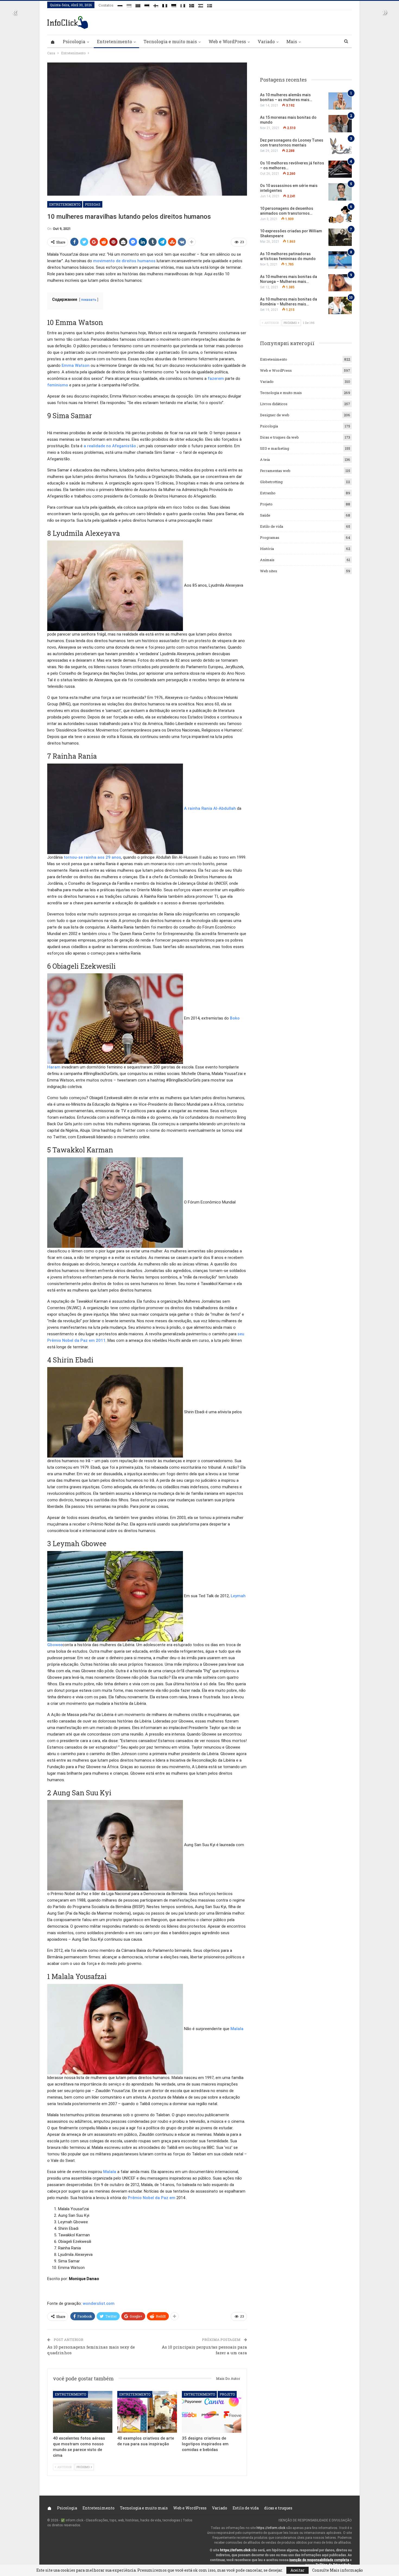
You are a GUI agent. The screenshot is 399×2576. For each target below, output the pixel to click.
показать (89, 300)
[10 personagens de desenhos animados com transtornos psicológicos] (340, 215)
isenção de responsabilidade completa (319, 2560)
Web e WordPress (227, 41)
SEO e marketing (275, 448)
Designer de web (275, 415)
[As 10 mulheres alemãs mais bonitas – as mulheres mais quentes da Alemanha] (340, 101)
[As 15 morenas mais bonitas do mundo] (340, 124)
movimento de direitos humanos (124, 261)
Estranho (268, 493)
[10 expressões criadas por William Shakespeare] (340, 237)
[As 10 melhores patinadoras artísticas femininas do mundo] (340, 260)
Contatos (106, 5)
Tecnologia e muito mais (170, 41)
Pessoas (93, 204)
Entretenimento (114, 41)
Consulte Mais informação (338, 2570)
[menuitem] (120, 5)
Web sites (269, 571)
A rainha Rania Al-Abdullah (210, 808)
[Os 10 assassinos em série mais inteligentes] (340, 192)
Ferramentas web (275, 471)
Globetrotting (271, 482)
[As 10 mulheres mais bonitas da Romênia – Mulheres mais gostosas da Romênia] (340, 305)
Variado (266, 41)
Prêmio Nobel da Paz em (152, 2198)
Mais (292, 41)
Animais (267, 560)
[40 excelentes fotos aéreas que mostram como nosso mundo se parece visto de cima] (83, 2412)
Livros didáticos (274, 404)
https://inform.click (271, 2528)
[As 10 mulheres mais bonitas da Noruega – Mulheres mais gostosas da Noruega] (340, 283)
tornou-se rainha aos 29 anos (92, 857)
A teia (265, 459)
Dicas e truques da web (279, 437)
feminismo (58, 385)
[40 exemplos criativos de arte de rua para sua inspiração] (147, 2412)
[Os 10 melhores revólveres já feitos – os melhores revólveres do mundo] (340, 169)
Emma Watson (76, 365)
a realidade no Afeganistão (110, 446)
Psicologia (74, 41)
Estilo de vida (272, 526)
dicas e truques (278, 2508)
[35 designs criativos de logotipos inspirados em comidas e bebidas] (212, 2412)
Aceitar (297, 2570)
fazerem (216, 379)
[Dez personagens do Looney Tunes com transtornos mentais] (340, 146)
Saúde (265, 515)
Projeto (227, 2394)
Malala (237, 2029)
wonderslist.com (99, 2303)
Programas (270, 537)
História (267, 549)
